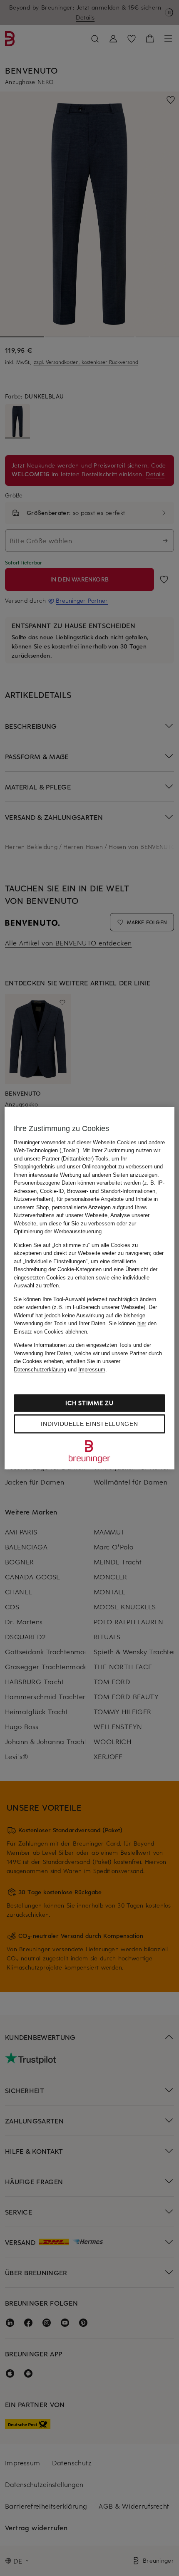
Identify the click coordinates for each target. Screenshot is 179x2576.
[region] (90, 1288)
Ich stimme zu (89, 1403)
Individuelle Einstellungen (89, 1424)
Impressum (92, 1370)
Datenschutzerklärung (40, 1370)
